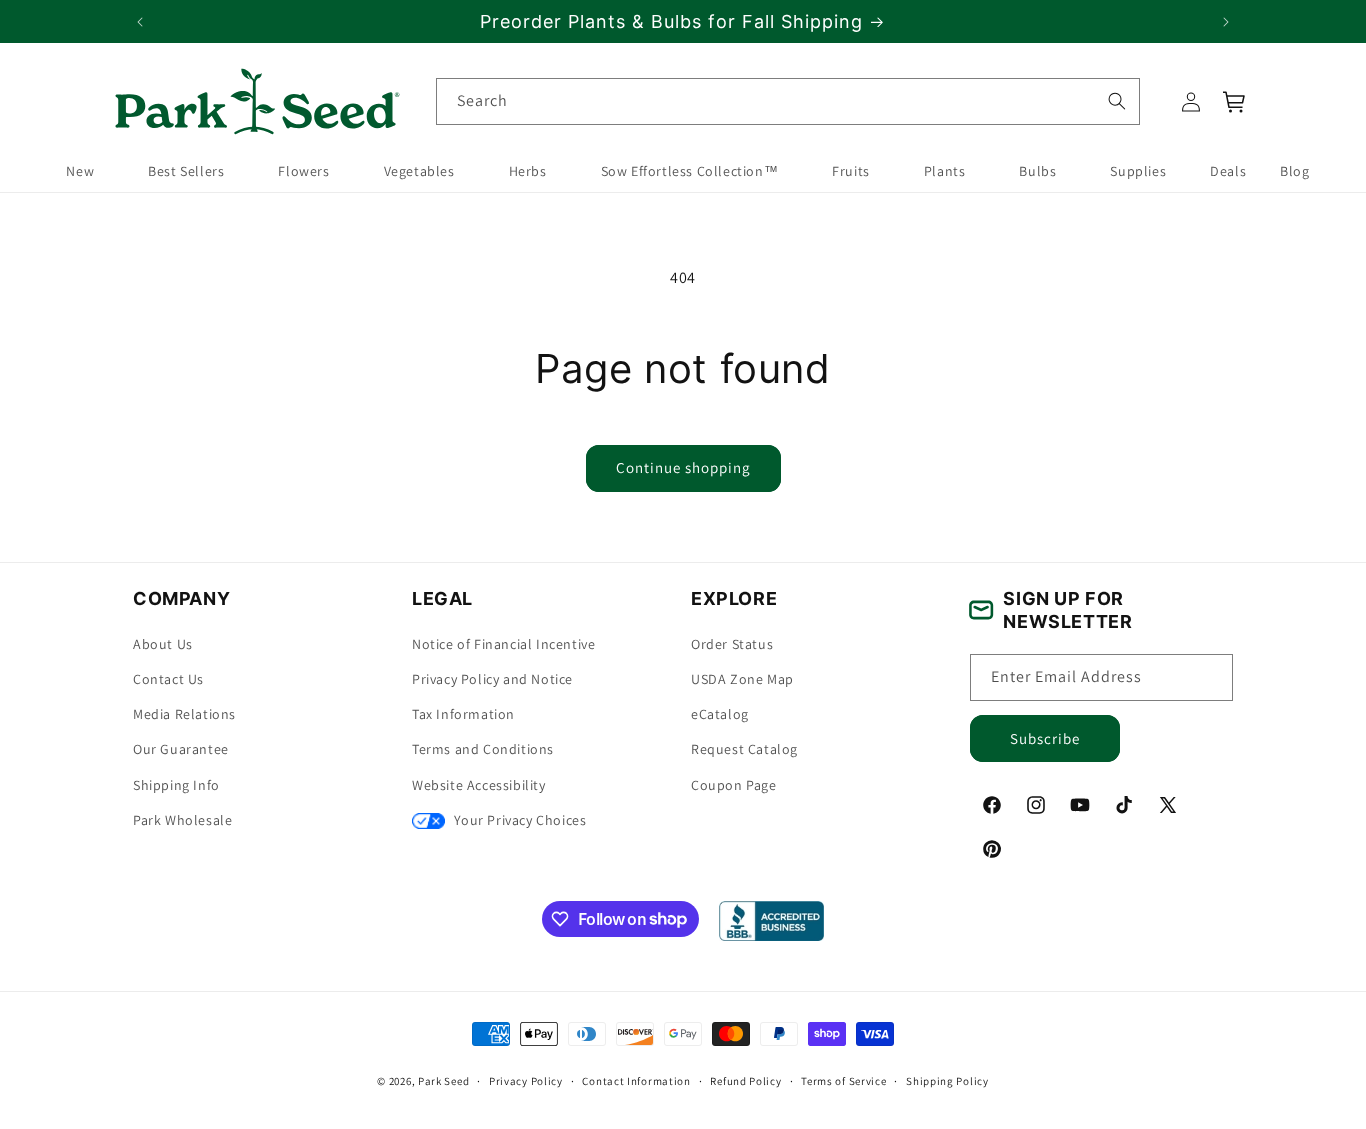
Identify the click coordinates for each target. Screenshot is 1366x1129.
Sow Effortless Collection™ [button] (690, 172)
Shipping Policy (947, 1080)
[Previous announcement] (140, 22)
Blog (1294, 172)
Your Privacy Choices (518, 820)
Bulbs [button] (1037, 172)
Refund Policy (745, 1080)
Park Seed (443, 1081)
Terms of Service (843, 1080)
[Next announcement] (1226, 22)
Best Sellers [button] (186, 172)
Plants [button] (945, 172)
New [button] (80, 172)
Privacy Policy (526, 1080)
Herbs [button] (528, 172)
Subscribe (1045, 738)
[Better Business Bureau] (771, 921)
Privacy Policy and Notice (492, 679)
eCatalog (720, 715)
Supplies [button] (1138, 172)
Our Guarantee (181, 750)
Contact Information (636, 1080)
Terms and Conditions (483, 750)
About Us (163, 644)
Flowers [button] (303, 172)
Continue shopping (683, 467)
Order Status (732, 644)
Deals (1228, 172)
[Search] (1116, 101)
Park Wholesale (182, 820)
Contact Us (168, 679)
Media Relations (184, 715)
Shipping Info (176, 785)
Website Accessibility (479, 785)
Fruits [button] (851, 172)
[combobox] (788, 101)
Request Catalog (744, 750)
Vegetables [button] (419, 172)
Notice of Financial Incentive (503, 644)
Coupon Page (734, 785)
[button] (1235, 102)
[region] (683, 21)
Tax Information (463, 715)
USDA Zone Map (742, 679)
